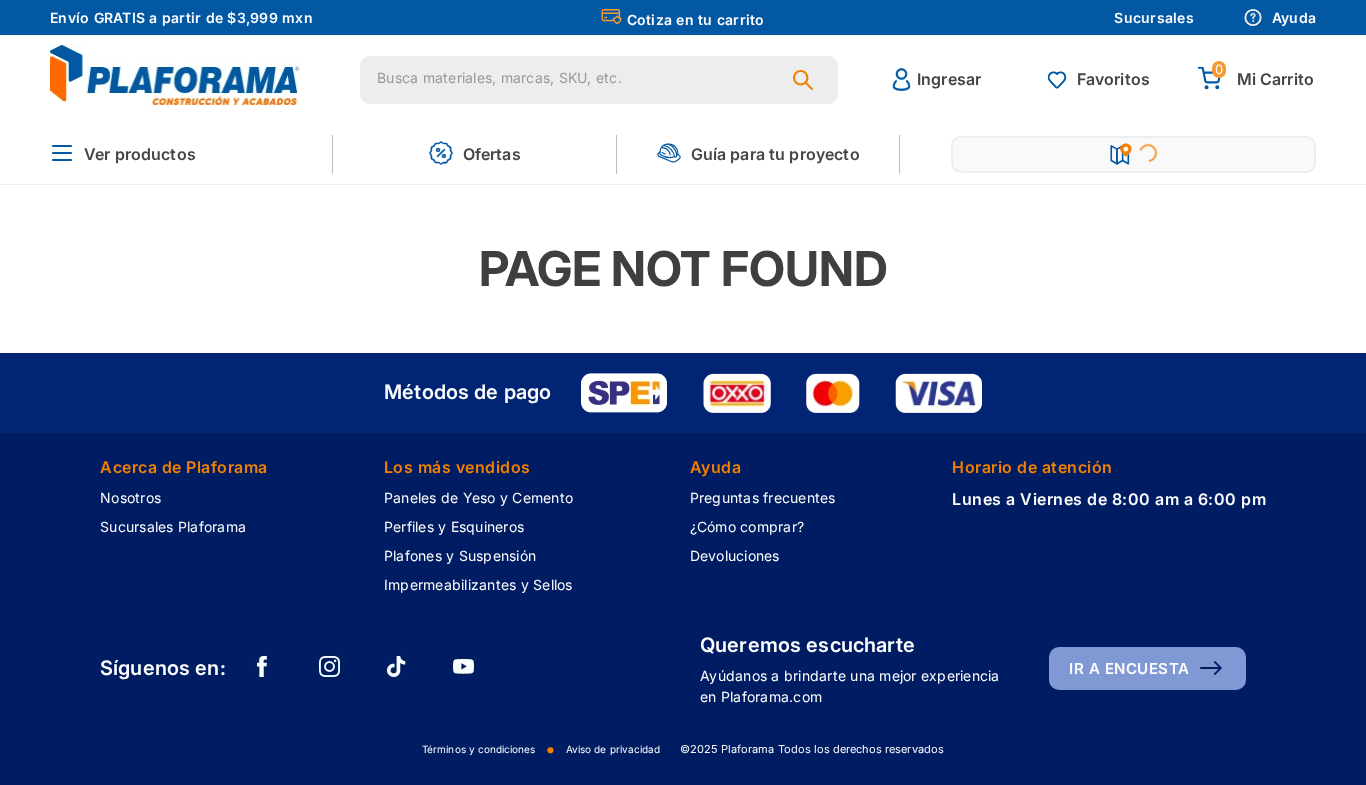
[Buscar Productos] (807, 80)
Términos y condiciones (478, 749)
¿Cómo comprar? (747, 526)
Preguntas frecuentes (763, 497)
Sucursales (1154, 17)
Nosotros (130, 497)
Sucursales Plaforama (173, 526)
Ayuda (1294, 17)
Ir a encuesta (1129, 668)
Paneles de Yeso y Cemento (478, 497)
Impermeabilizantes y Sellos (478, 584)
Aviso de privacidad (613, 749)
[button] (123, 154)
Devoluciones (735, 555)
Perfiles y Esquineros (454, 526)
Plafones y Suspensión (460, 555)
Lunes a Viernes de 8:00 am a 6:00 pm (1109, 499)
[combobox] (599, 80)
